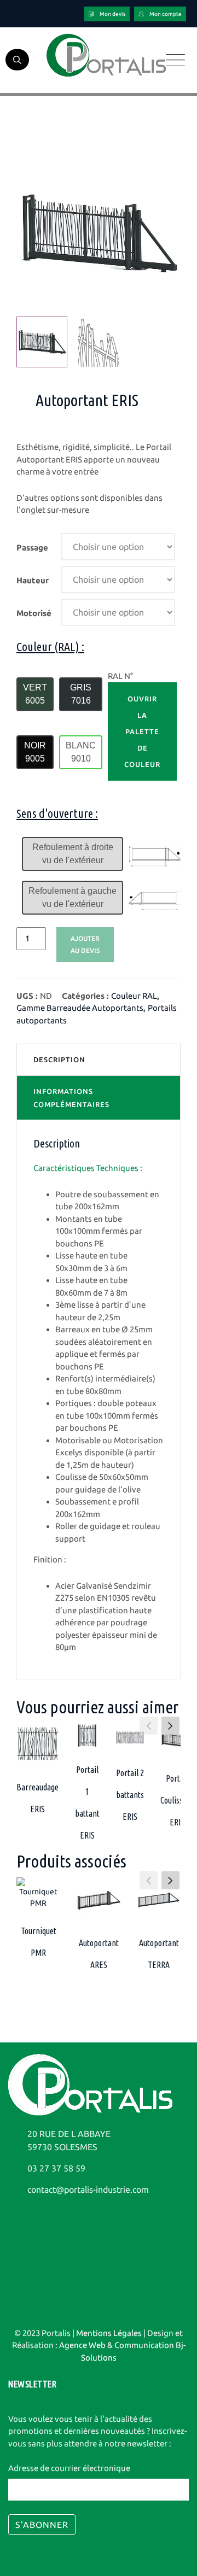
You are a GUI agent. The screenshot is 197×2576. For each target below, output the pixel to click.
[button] (170, 1726)
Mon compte (166, 14)
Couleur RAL (134, 996)
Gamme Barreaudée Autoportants (80, 1008)
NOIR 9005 (35, 752)
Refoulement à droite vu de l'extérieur (73, 854)
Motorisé (34, 613)
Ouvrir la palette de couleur (142, 731)
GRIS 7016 (81, 694)
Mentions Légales (109, 2333)
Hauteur (33, 580)
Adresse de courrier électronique (69, 2468)
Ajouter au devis (85, 944)
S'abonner (42, 2525)
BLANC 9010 (81, 752)
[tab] (99, 1059)
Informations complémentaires (71, 1098)
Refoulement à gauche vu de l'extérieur (73, 897)
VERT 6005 (35, 694)
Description (59, 1059)
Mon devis (112, 14)
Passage (32, 548)
